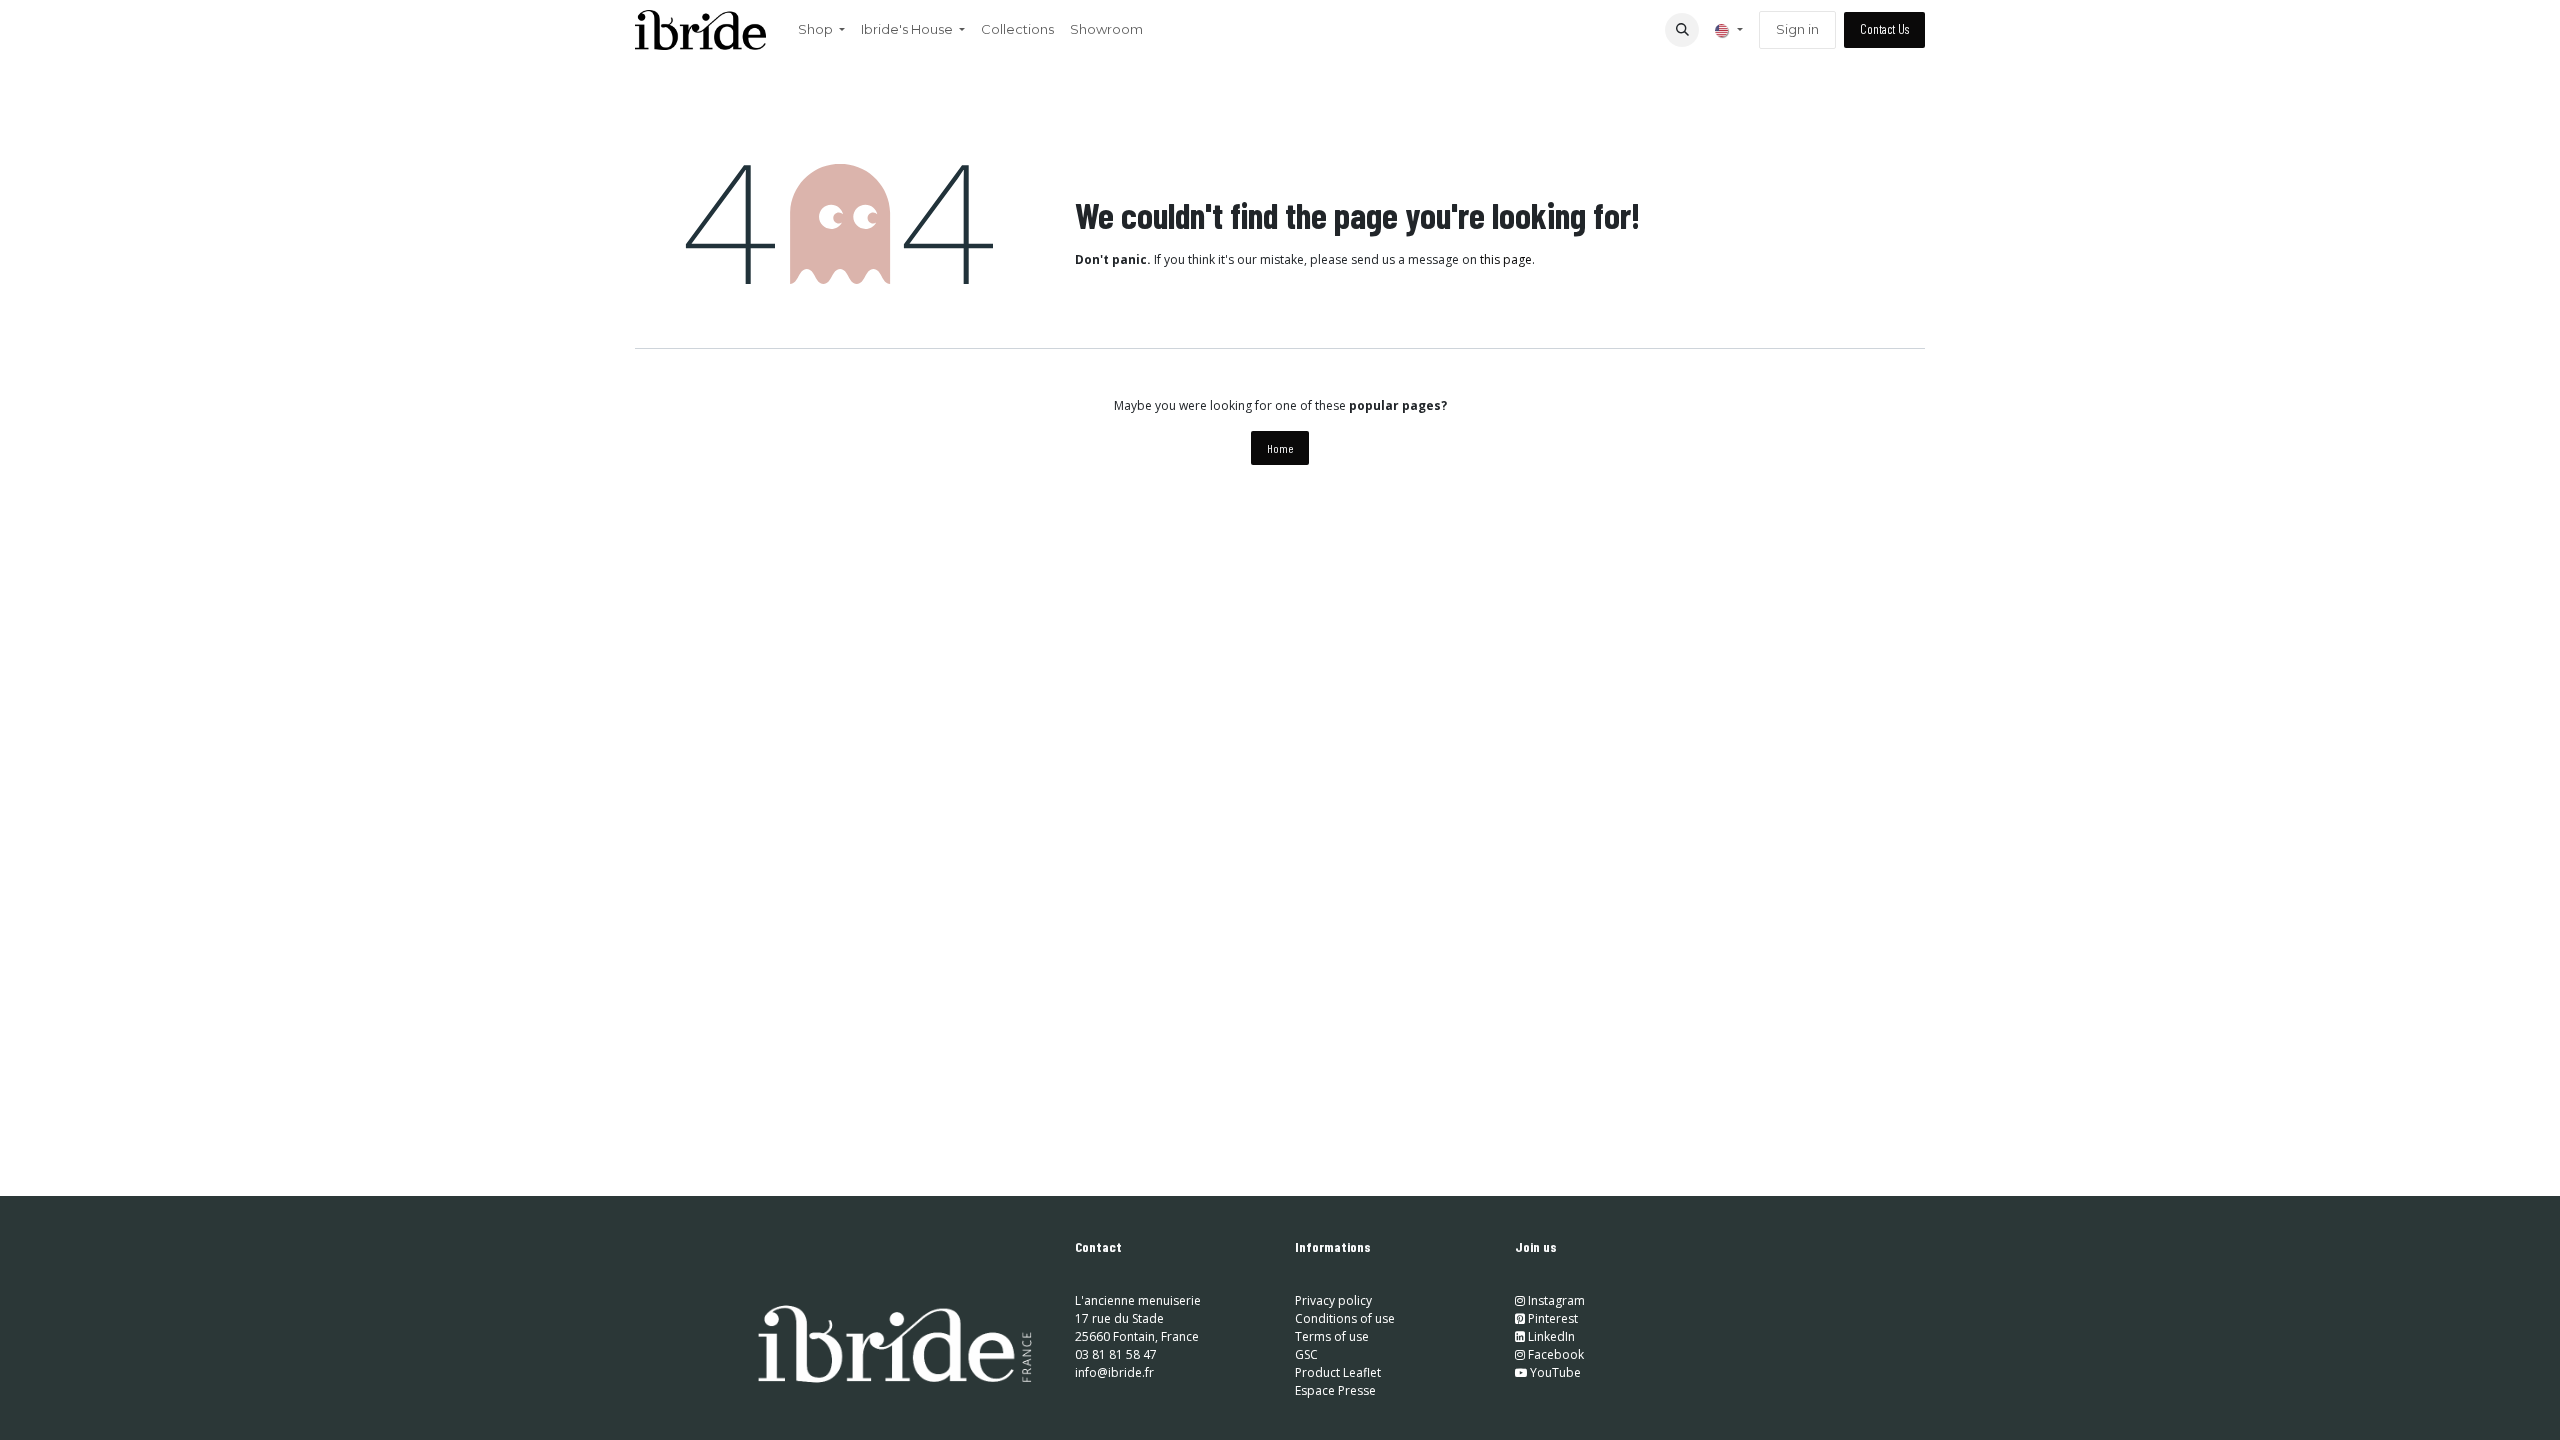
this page (1506, 259)
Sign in (1797, 29)
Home (1280, 448)
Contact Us (1884, 29)
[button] (1682, 30)
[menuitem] (821, 30)
